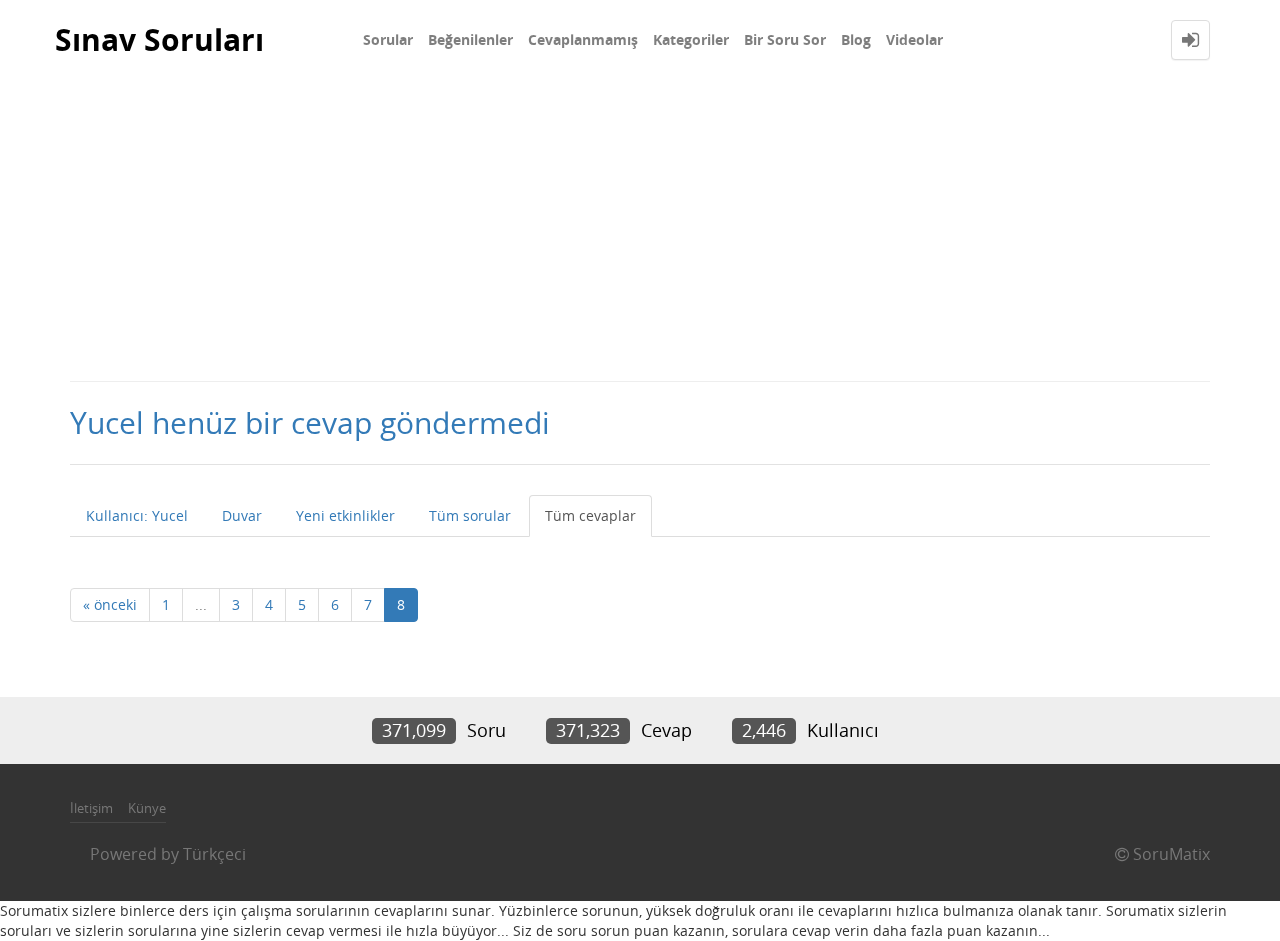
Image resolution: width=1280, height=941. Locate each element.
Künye (147, 808)
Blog (856, 39)
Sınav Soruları (159, 39)
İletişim (91, 808)
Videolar (914, 39)
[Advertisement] (640, 230)
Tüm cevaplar (590, 515)
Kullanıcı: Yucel (137, 515)
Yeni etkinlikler (345, 515)
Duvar (242, 515)
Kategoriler (691, 39)
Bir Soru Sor (785, 39)
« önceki (110, 604)
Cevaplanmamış (583, 39)
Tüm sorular (470, 515)
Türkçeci (214, 854)
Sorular (388, 39)
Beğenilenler (470, 39)
